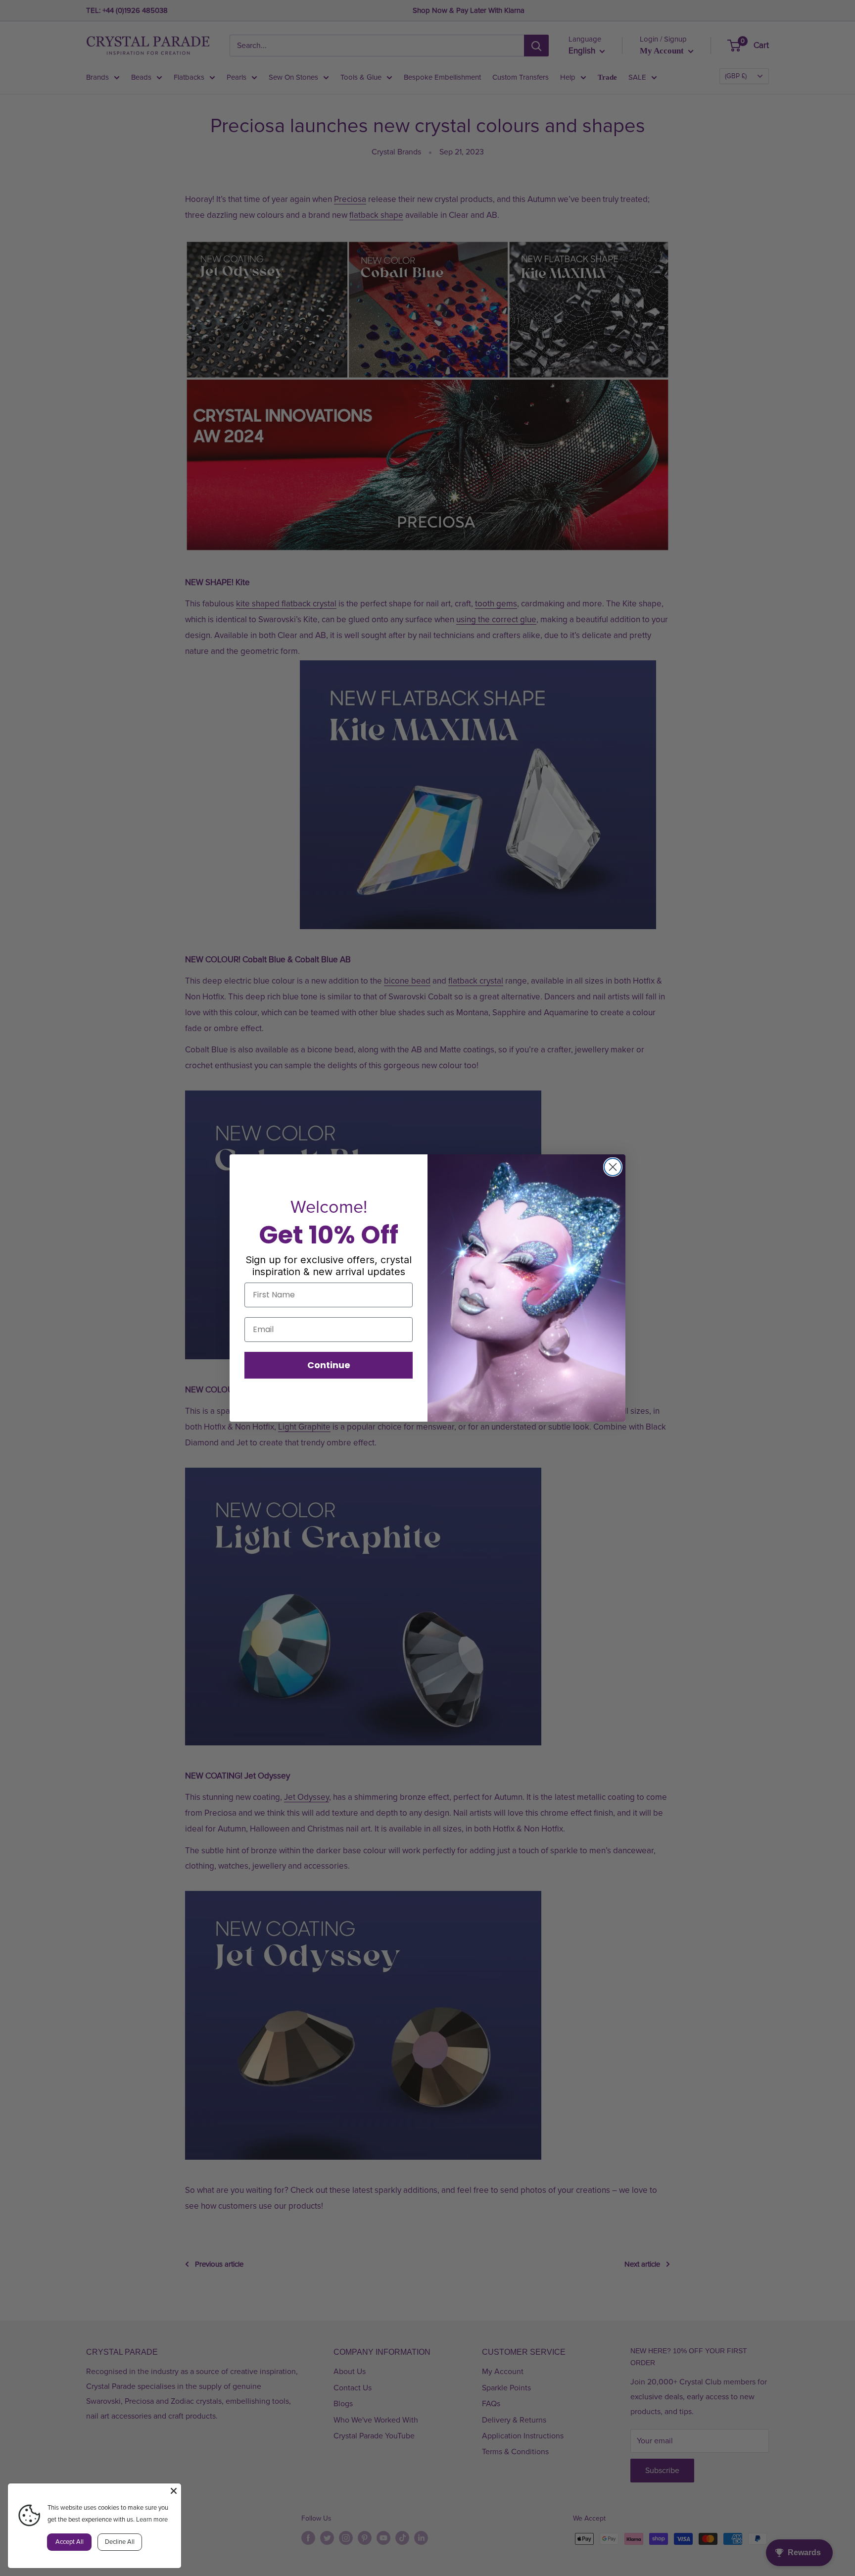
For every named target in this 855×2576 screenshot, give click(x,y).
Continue (329, 1365)
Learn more (152, 2520)
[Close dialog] (613, 1167)
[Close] (174, 2491)
